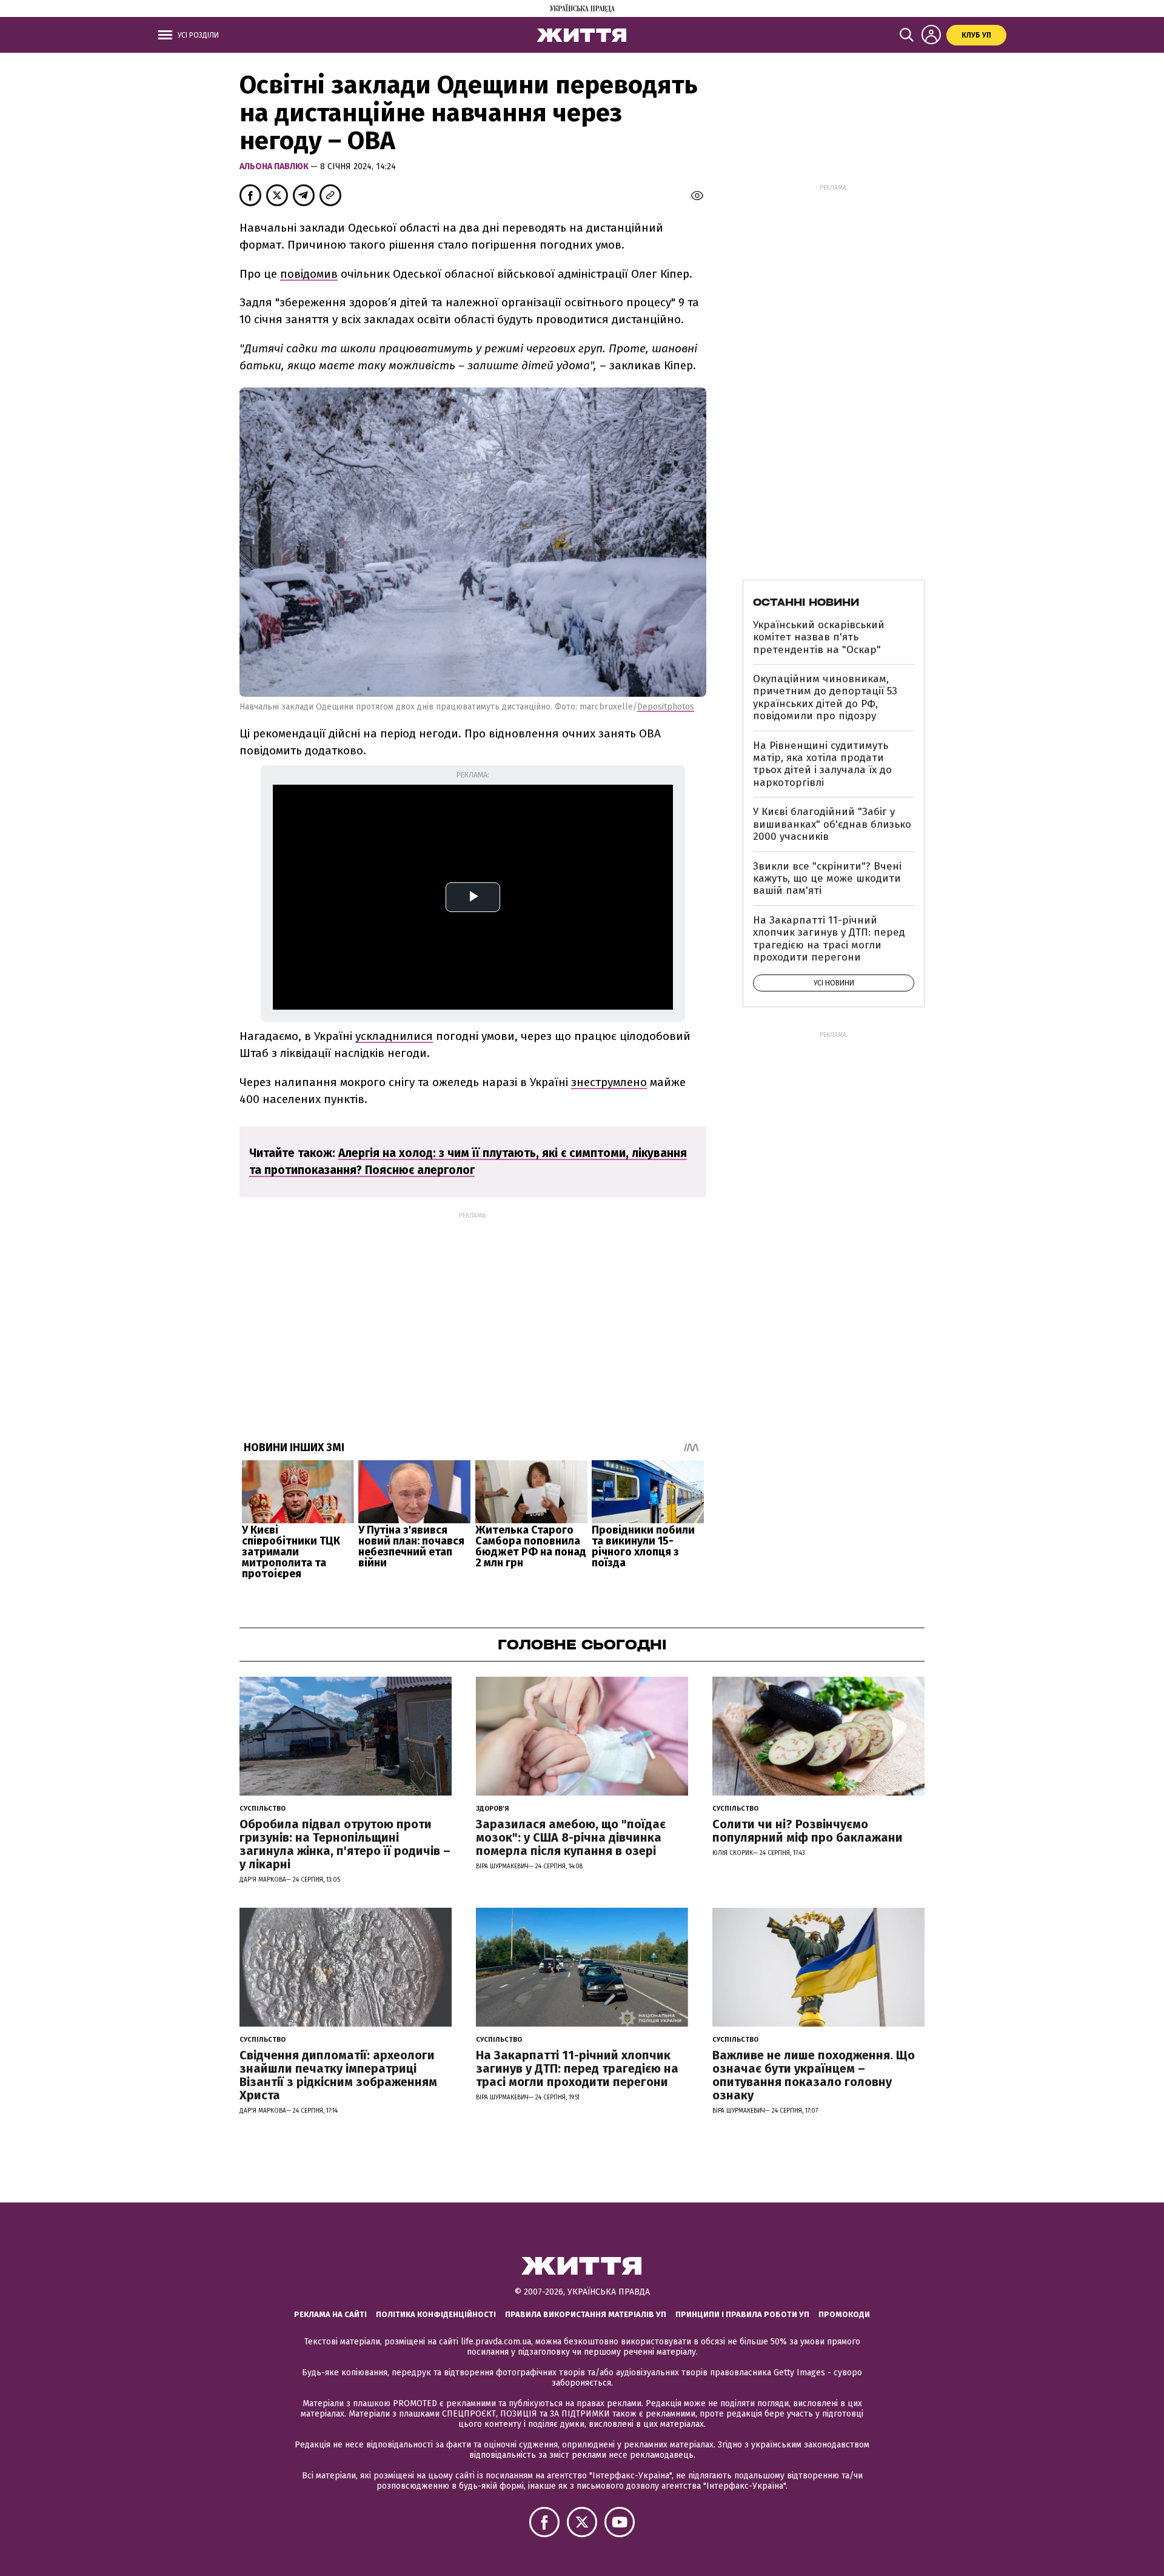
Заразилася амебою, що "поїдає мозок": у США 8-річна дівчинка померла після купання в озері (571, 1837)
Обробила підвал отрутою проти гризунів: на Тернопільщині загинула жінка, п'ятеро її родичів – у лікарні (345, 1844)
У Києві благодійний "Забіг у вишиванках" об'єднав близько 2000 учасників (832, 824)
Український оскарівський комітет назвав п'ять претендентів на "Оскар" (819, 637)
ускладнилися (394, 1036)
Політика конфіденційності (436, 2314)
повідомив (309, 274)
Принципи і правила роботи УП (742, 2314)
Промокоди (844, 2314)
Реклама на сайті (330, 2314)
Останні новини (806, 602)
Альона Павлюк (275, 166)
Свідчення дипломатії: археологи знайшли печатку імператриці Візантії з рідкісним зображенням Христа (338, 2075)
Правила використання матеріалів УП (586, 2314)
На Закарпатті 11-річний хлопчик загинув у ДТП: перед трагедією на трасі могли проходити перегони (829, 939)
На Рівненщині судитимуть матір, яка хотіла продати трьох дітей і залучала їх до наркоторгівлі (822, 764)
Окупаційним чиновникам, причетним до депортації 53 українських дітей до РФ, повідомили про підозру (825, 697)
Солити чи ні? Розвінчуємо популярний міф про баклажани (808, 1831)
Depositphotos (666, 707)
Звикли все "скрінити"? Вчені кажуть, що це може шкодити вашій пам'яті (827, 879)
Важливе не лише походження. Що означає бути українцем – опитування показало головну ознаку (814, 2075)
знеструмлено (609, 1082)
